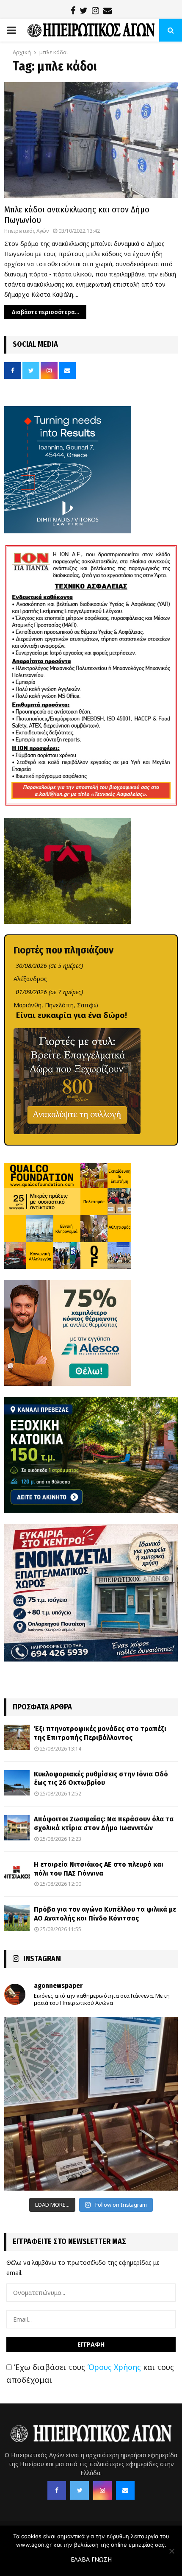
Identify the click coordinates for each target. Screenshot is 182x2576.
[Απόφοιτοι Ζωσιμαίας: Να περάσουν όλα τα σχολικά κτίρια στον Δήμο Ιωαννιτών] (17, 1828)
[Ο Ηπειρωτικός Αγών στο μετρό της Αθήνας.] (91, 2104)
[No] (171, 2551)
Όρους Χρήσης (114, 2367)
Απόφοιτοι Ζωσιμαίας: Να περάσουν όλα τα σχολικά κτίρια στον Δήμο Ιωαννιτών (104, 1823)
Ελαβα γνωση (91, 2559)
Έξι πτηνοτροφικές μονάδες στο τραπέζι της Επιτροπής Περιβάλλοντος (100, 1733)
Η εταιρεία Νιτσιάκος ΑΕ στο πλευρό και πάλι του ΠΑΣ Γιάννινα (99, 1869)
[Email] (125, 2490)
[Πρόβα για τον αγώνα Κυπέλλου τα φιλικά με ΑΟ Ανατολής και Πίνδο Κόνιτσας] (17, 1918)
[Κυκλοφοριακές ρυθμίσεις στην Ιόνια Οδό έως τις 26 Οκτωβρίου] (17, 1783)
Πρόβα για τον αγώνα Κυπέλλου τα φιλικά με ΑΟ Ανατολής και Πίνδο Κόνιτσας (105, 1914)
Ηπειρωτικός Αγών (26, 231)
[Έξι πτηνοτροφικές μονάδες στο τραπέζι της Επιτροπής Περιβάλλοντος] (17, 1737)
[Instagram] (102, 2490)
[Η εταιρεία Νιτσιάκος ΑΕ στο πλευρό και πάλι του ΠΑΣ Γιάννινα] (17, 1873)
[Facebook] (57, 2490)
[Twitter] (80, 2490)
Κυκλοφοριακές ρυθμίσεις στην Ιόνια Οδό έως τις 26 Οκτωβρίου (101, 1779)
